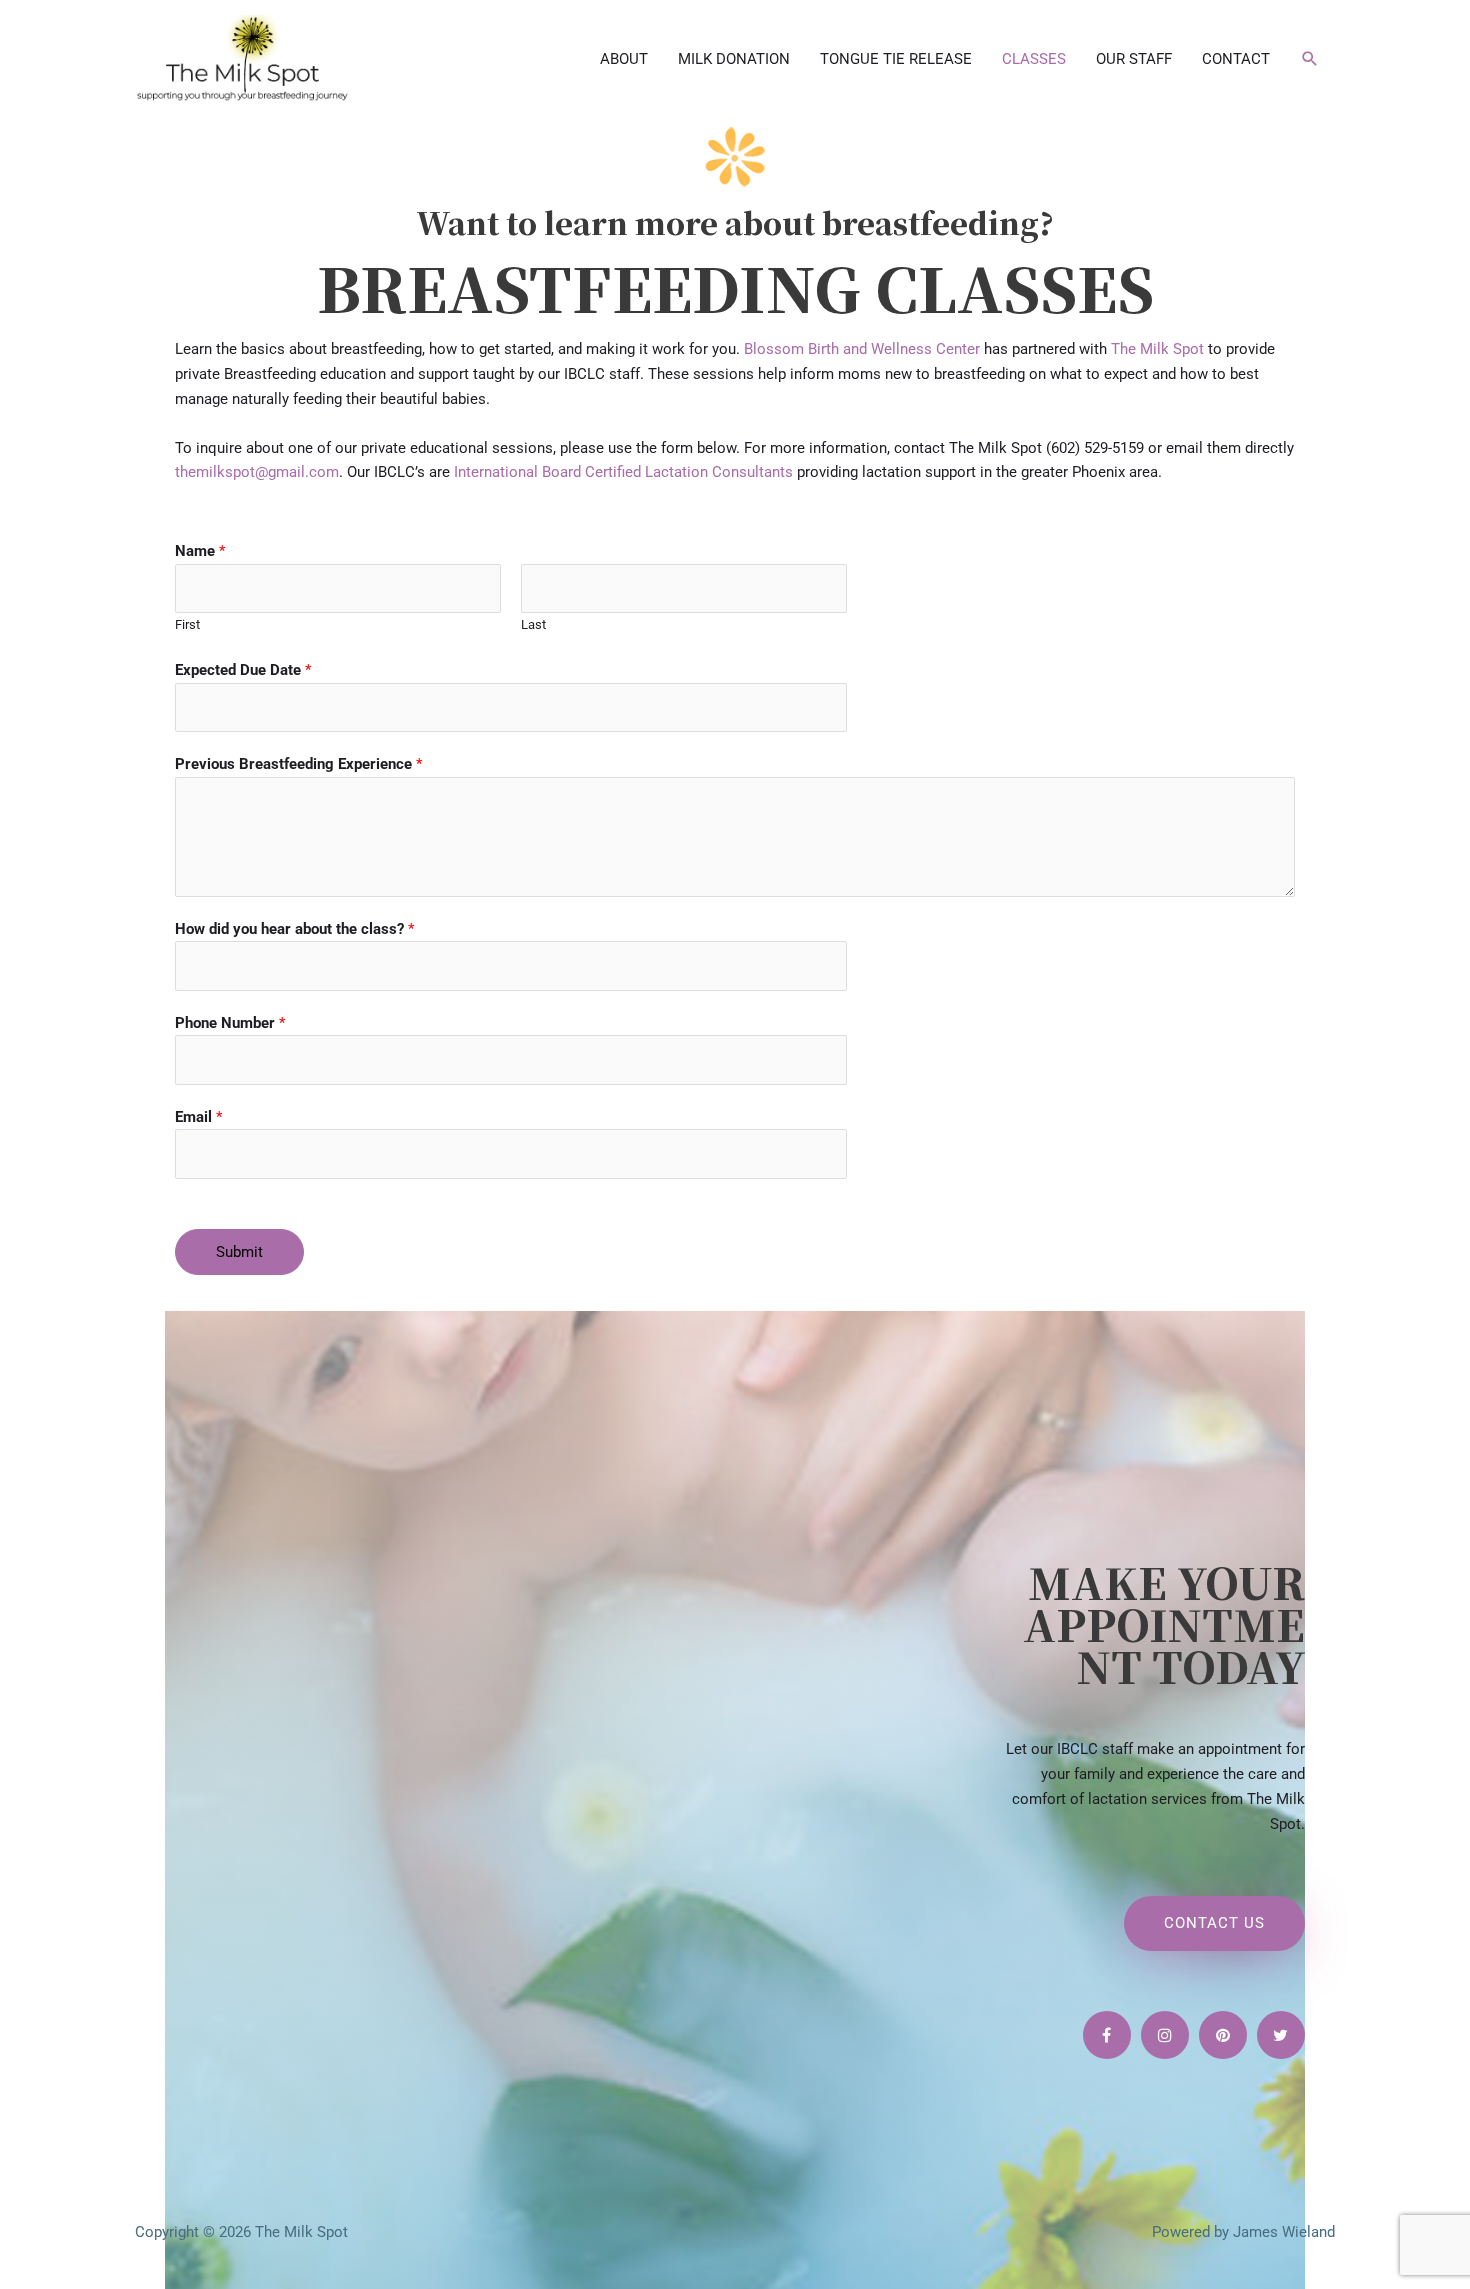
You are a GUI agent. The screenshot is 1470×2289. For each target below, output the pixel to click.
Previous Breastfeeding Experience (298, 764)
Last (533, 624)
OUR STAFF (1134, 59)
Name (200, 551)
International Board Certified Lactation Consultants (623, 472)
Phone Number (230, 1023)
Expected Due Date (243, 670)
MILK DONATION (734, 59)
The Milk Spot (1157, 349)
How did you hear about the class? (294, 929)
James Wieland (1284, 2232)
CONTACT (1236, 59)
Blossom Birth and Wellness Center (862, 349)
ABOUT (624, 59)
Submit (239, 1252)
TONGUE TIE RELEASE (896, 59)
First (187, 624)
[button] (1310, 59)
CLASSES (1034, 59)
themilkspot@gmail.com (257, 472)
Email (198, 1117)
